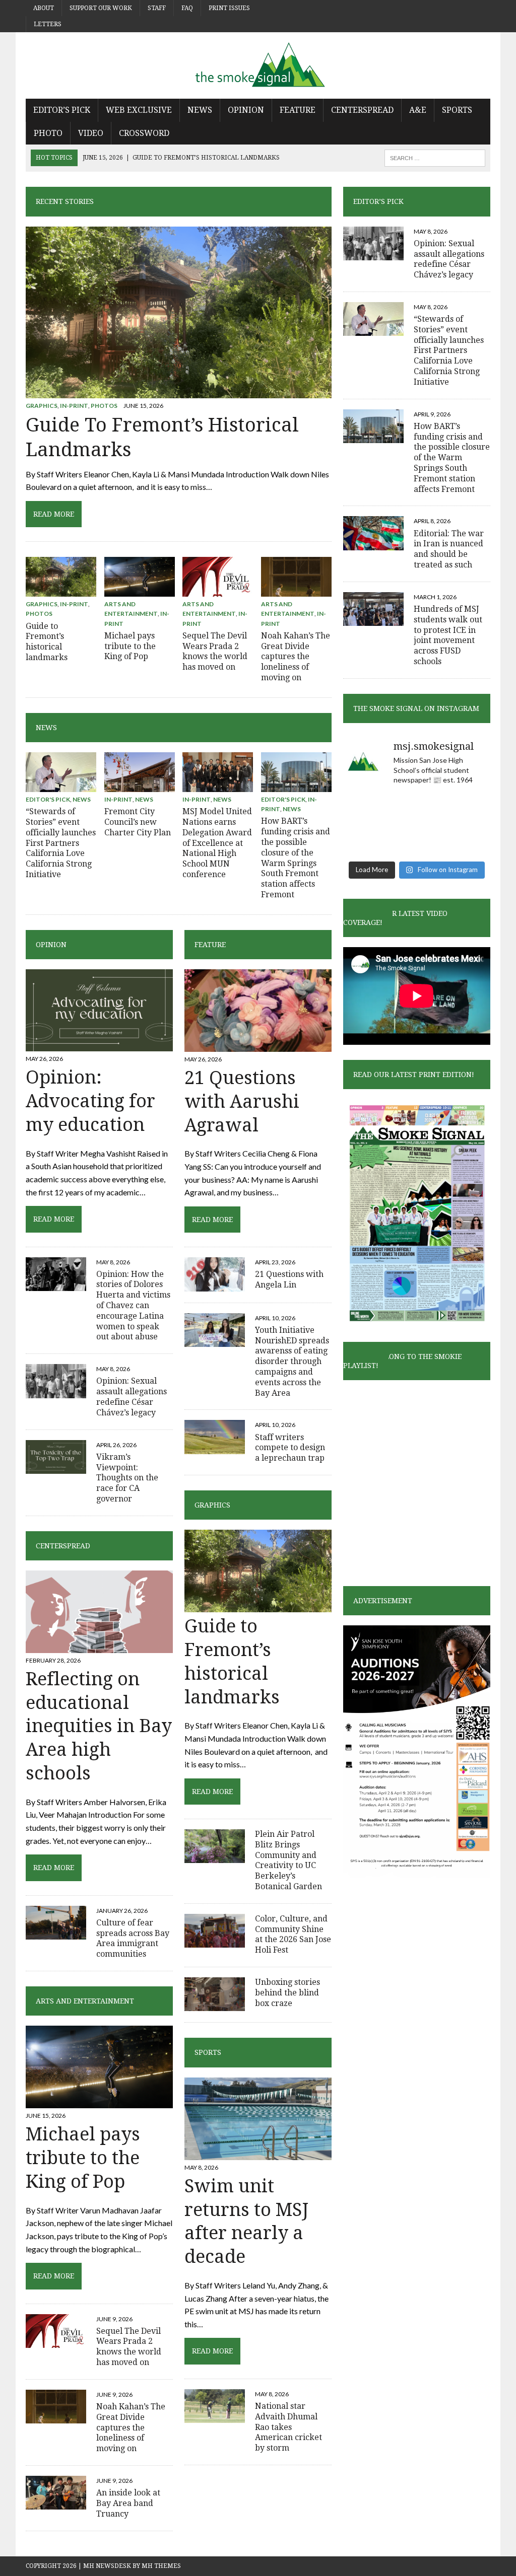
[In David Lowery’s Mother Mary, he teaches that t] (416, 810)
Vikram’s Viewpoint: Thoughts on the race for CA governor (127, 1478)
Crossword (144, 133)
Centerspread (362, 110)
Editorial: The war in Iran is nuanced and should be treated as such (449, 549)
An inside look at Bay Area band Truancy (128, 2503)
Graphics (42, 406)
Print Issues (229, 8)
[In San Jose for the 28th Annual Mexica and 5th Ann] (366, 840)
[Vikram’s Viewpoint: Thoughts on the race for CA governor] (56, 1467)
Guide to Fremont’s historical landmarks (47, 642)
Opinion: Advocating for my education (90, 1101)
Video (91, 133)
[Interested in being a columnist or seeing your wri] (467, 810)
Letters (48, 24)
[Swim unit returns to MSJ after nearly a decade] (258, 2153)
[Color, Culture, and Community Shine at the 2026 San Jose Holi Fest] (215, 1941)
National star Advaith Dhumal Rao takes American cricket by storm (288, 2427)
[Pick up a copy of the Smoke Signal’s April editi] (416, 840)
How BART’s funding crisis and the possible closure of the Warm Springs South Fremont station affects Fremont (296, 858)
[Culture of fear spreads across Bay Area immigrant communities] (56, 1933)
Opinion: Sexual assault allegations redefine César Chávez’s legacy (132, 1397)
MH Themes (161, 2566)
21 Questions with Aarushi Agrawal (242, 1101)
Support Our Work (101, 8)
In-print (74, 406)
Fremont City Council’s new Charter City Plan (138, 822)
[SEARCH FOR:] (435, 157)
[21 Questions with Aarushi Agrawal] (258, 1045)
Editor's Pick (48, 799)
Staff (157, 8)
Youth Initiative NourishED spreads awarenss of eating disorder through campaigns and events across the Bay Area (292, 1362)
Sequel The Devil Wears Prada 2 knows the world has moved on (215, 651)
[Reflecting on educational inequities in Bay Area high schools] (99, 1646)
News (200, 110)
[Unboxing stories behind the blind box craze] (215, 2005)
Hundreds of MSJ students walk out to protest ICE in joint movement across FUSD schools (448, 635)
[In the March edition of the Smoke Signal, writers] (467, 840)
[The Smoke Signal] (258, 65)
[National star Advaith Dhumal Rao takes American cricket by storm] (215, 2417)
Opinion (246, 110)
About (44, 8)
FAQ (187, 8)
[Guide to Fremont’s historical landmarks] (179, 391)
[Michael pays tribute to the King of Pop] (140, 590)
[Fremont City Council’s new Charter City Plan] (140, 785)
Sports (457, 110)
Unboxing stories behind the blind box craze (287, 1993)
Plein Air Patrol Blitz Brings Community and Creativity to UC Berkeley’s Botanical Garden (288, 1860)
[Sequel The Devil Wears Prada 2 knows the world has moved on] (218, 590)
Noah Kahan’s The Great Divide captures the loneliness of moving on (296, 657)
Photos (104, 406)
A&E (418, 110)
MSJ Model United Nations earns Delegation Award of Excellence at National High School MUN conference (217, 843)
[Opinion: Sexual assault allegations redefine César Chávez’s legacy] (56, 1391)
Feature (298, 110)
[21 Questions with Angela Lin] (215, 1285)
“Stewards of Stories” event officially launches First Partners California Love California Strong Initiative (61, 843)
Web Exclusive (139, 110)
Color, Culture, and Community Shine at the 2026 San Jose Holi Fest (293, 1934)
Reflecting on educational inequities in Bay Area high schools (99, 1726)
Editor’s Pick (62, 110)
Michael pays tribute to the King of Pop (130, 646)
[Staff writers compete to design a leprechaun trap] (215, 1447)
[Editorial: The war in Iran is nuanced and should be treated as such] (373, 544)
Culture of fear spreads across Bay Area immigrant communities (133, 1938)
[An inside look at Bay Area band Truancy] (56, 2503)
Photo (48, 133)
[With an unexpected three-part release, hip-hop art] (366, 810)
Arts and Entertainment (85, 2001)
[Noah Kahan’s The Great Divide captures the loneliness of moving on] (296, 590)
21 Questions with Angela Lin (289, 1279)
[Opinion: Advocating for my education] (99, 1045)
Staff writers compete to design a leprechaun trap (290, 1448)
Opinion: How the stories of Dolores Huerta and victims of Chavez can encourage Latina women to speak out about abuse (133, 1306)
